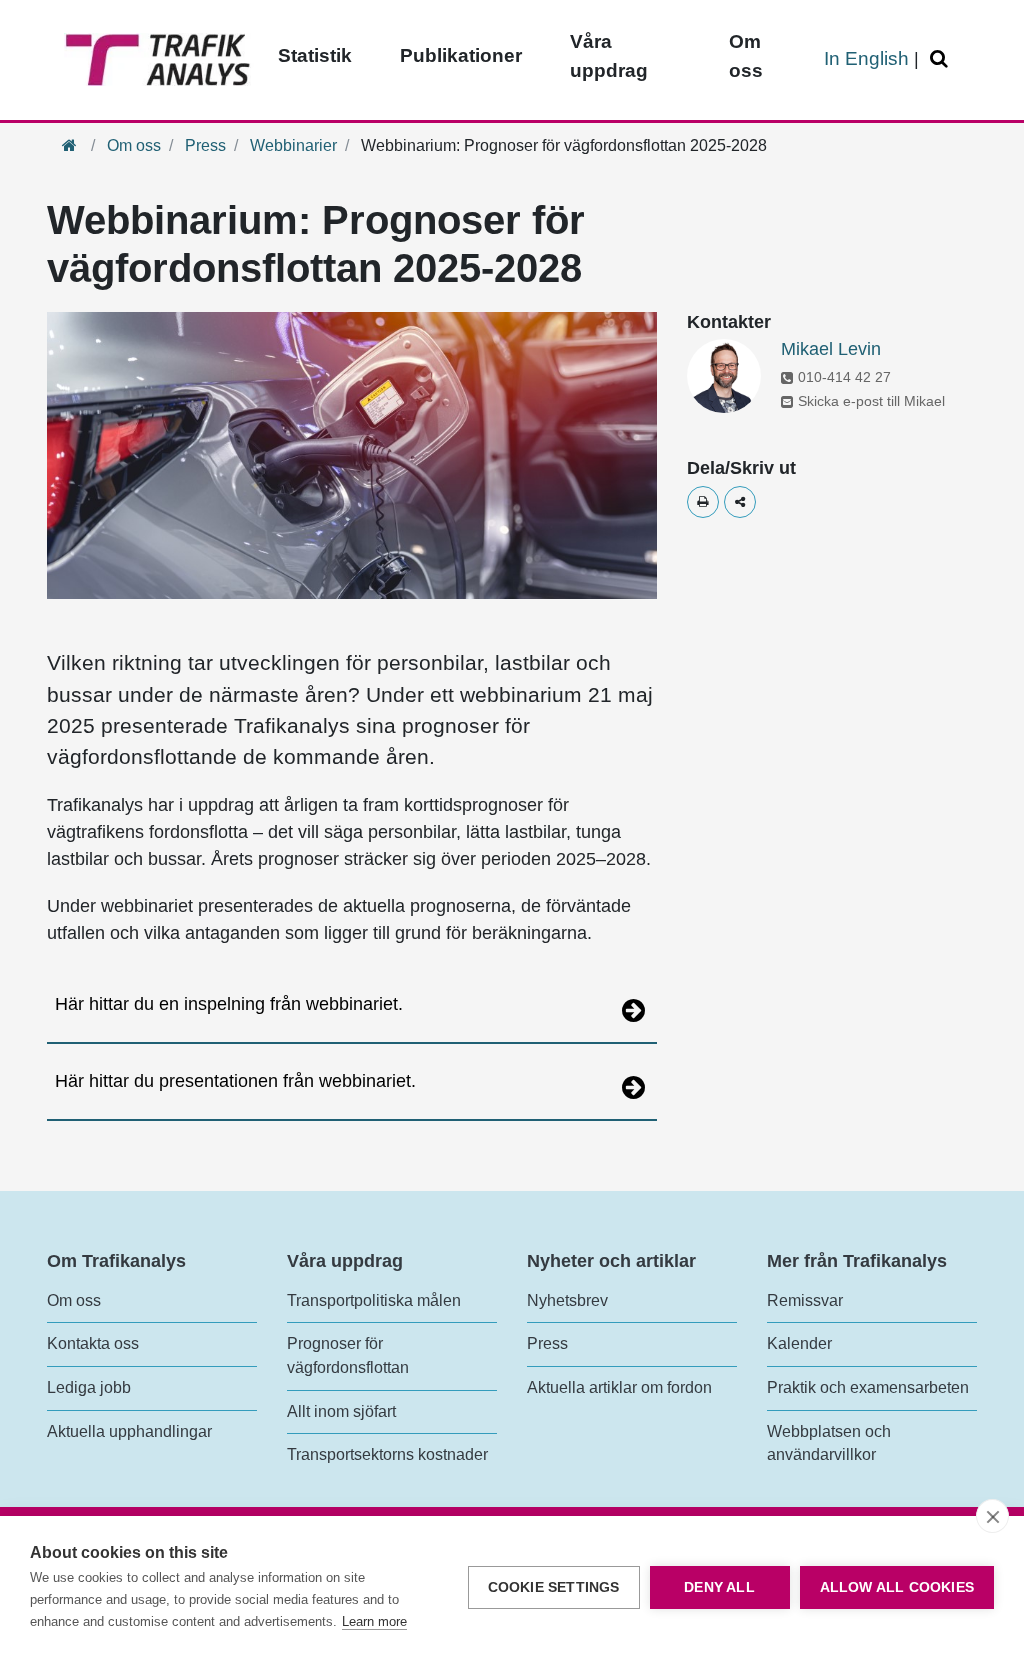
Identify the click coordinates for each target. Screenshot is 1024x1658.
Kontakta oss (93, 1343)
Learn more (374, 1621)
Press (205, 145)
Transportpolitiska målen (374, 1300)
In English (866, 58)
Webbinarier (293, 145)
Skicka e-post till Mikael (871, 401)
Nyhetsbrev (567, 1300)
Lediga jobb (89, 1387)
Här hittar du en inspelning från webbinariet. (229, 1004)
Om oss (746, 56)
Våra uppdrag (609, 56)
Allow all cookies (897, 1587)
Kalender (799, 1343)
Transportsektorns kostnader (387, 1454)
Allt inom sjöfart (341, 1411)
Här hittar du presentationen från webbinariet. (235, 1081)
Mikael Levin (831, 349)
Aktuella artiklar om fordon (619, 1387)
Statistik (315, 55)
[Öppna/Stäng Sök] (942, 59)
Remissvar (805, 1300)
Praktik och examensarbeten (868, 1387)
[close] (992, 1516)
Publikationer (461, 55)
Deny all (719, 1587)
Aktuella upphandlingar (129, 1431)
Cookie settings (554, 1587)
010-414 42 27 (844, 377)
